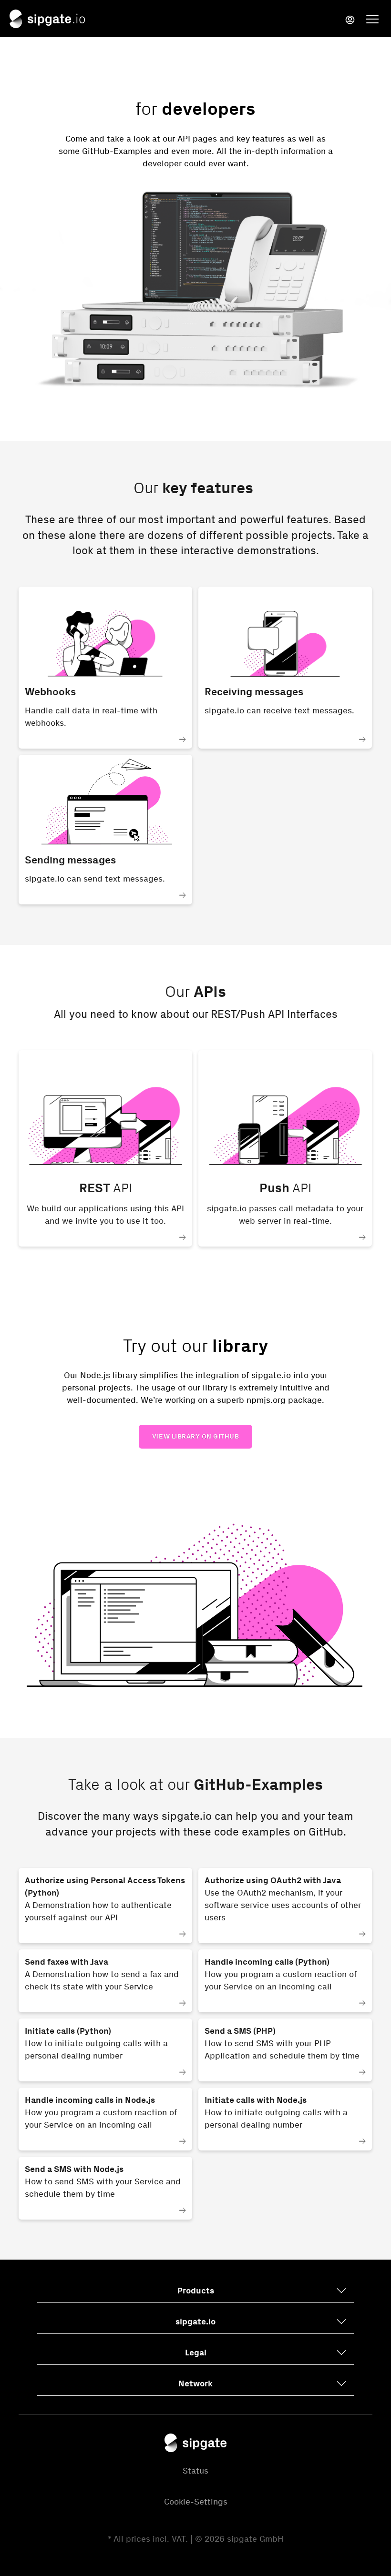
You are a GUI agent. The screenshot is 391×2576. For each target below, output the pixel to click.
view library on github (195, 1436)
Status (195, 2471)
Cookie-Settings (196, 2502)
